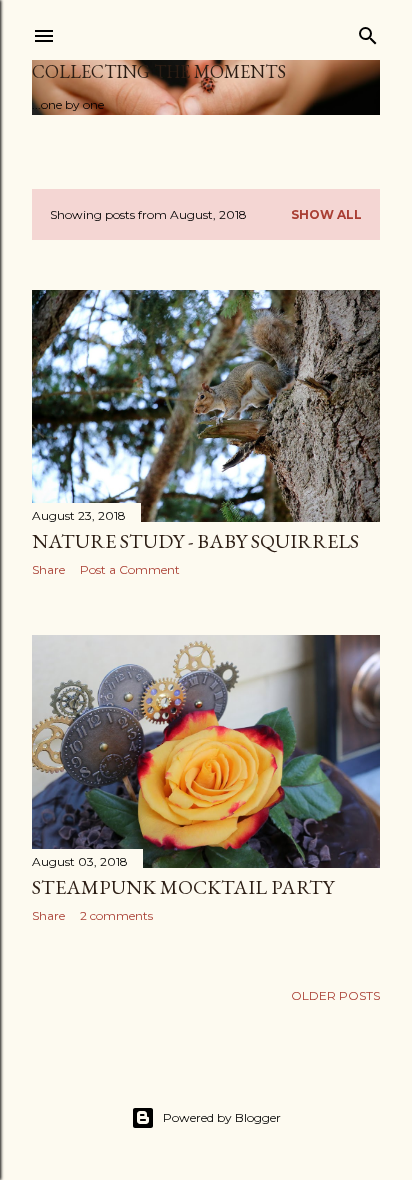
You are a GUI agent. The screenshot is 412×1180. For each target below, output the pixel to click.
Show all (326, 214)
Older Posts (335, 995)
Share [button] (48, 569)
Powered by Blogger (222, 1117)
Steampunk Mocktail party (183, 887)
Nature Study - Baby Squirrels (195, 541)
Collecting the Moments (159, 71)
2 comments (116, 915)
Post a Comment (130, 569)
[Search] (368, 31)
